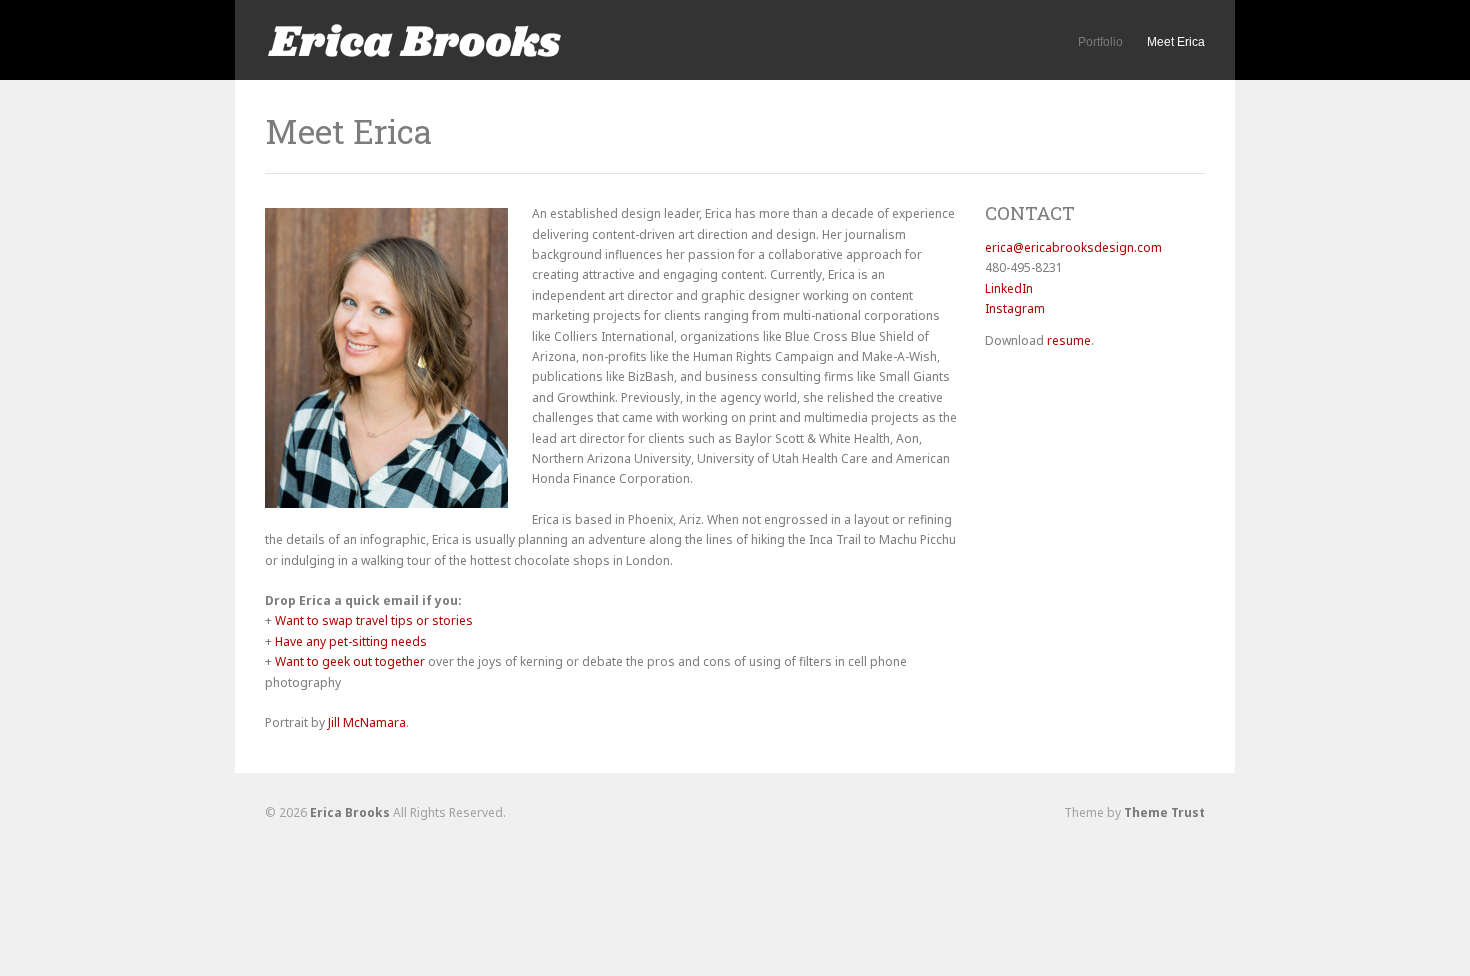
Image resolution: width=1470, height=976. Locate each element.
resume (1069, 340)
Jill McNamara (367, 722)
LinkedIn (1009, 288)
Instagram (1015, 308)
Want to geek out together (350, 661)
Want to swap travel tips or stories (374, 620)
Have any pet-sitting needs (351, 641)
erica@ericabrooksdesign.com (1073, 247)
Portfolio (1100, 42)
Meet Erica (1176, 42)
